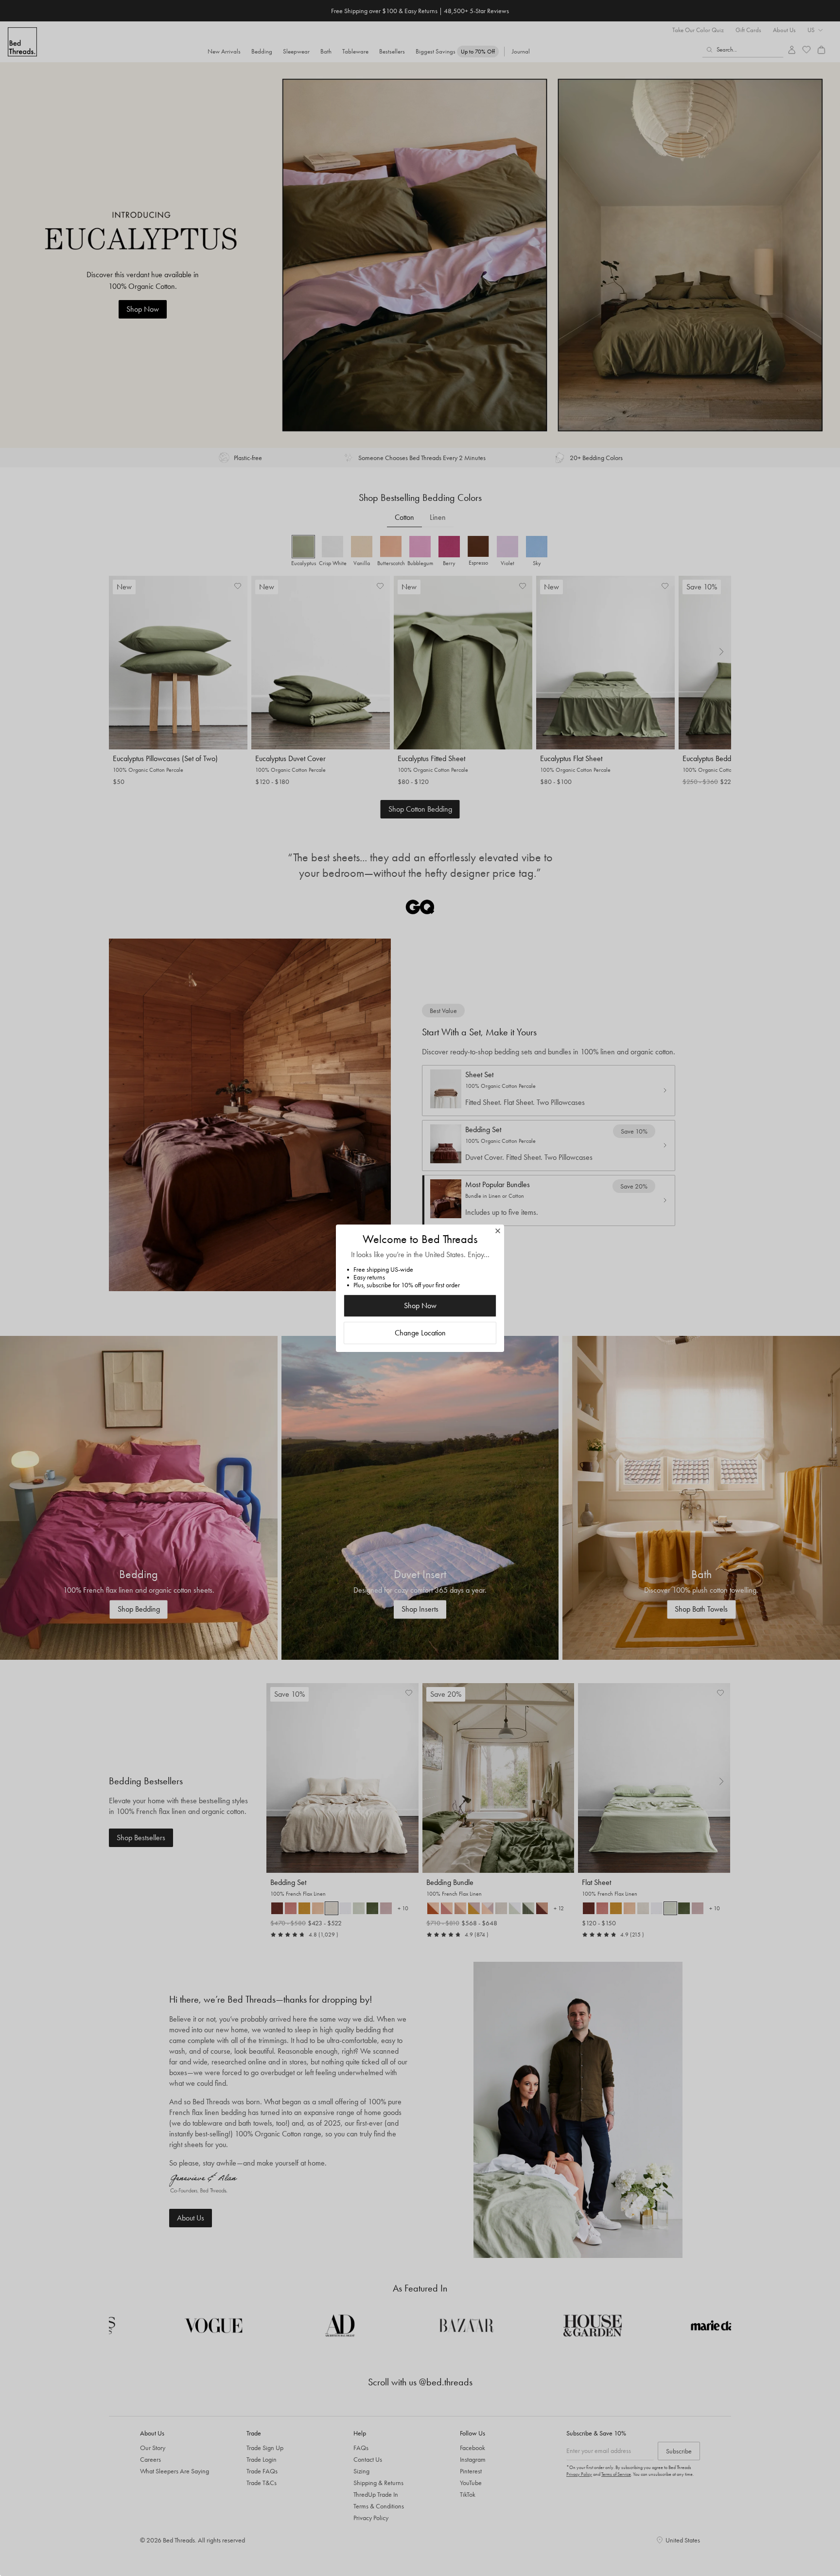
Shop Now (420, 1306)
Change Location (420, 1333)
